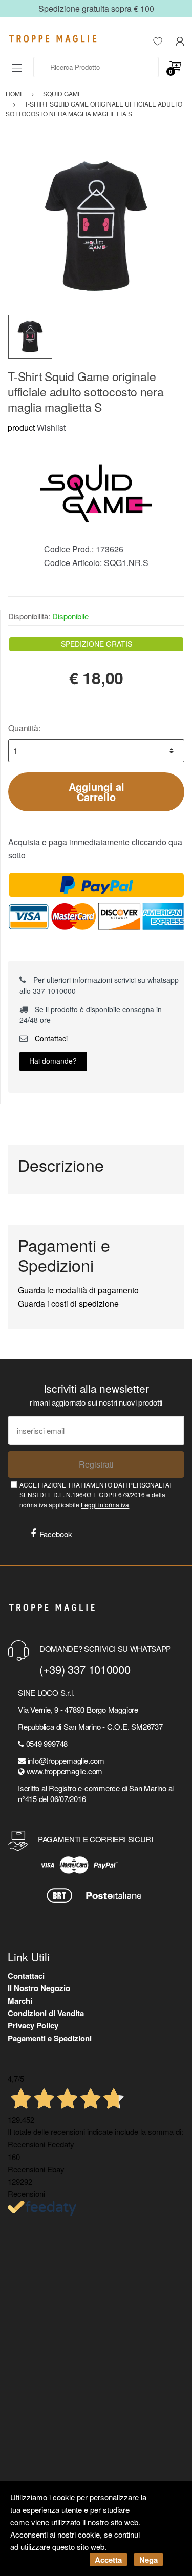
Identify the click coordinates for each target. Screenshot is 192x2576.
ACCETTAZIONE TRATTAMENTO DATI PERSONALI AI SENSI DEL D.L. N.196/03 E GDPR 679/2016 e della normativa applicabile (95, 1495)
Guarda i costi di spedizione (68, 1303)
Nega (148, 2560)
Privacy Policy (33, 2025)
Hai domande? (53, 1061)
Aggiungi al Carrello (97, 792)
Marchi (20, 2001)
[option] (96, 226)
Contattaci (50, 1038)
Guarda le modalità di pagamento (78, 1290)
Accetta (108, 2560)
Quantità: (24, 728)
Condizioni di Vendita (46, 2013)
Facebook (56, 1534)
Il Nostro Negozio (39, 1988)
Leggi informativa (105, 1505)
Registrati (96, 1464)
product (21, 427)
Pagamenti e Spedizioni (50, 2038)
